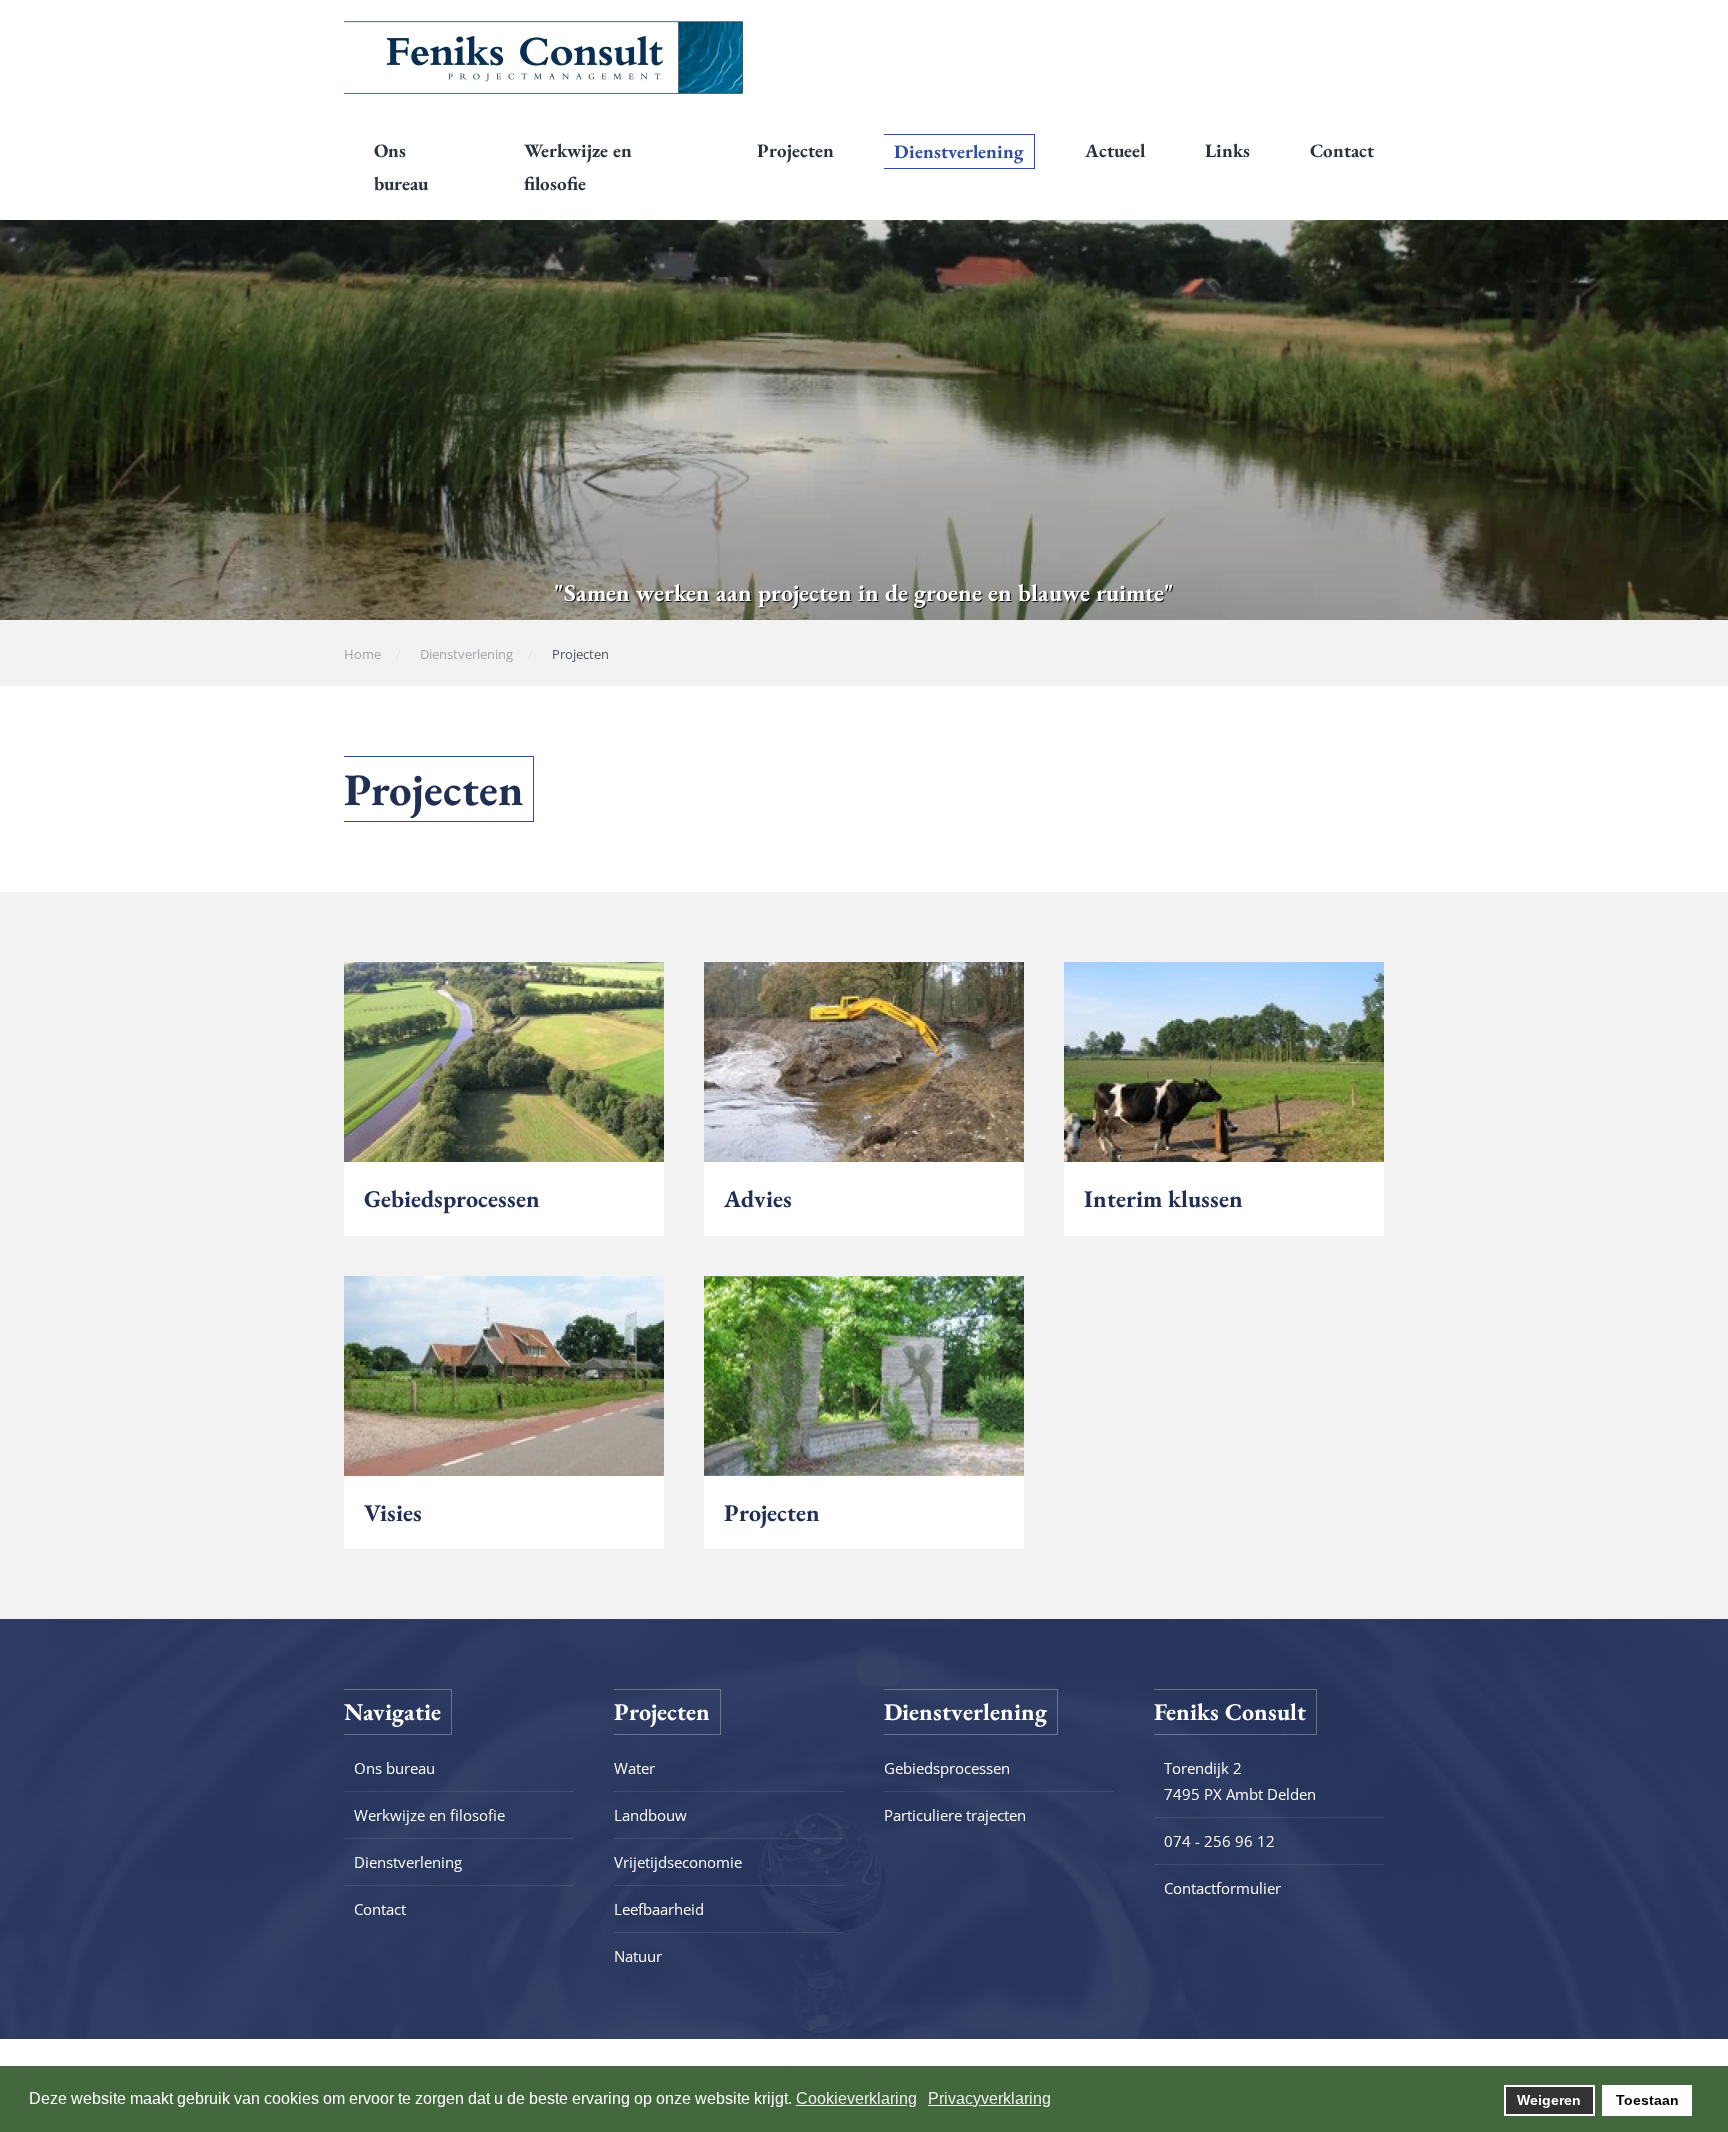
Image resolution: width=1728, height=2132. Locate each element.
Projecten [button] (795, 150)
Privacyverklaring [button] (989, 2098)
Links (1227, 150)
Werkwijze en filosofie (578, 167)
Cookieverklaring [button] (856, 2098)
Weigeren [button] (1549, 2100)
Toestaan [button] (1647, 2100)
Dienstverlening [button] (959, 151)
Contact (1342, 150)
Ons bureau (401, 167)
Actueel (1115, 150)
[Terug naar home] (544, 57)
